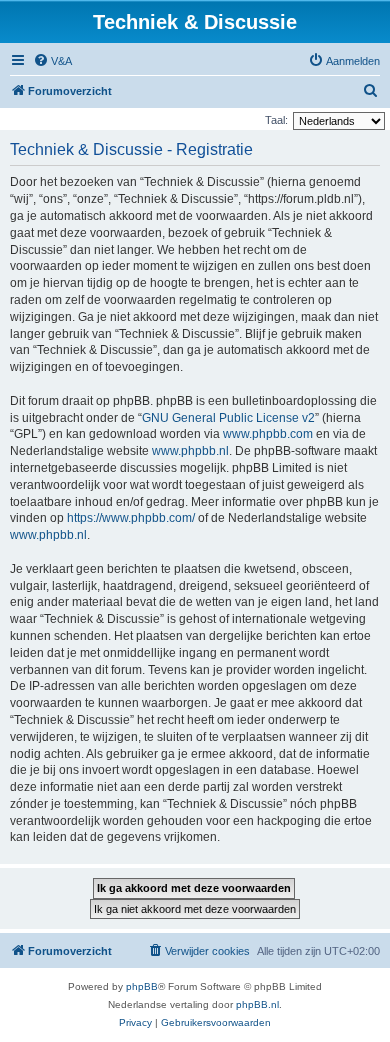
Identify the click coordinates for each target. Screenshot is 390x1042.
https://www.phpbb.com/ (131, 518)
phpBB (142, 986)
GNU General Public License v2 (228, 418)
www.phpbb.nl (190, 451)
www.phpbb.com (268, 434)
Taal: (276, 120)
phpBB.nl (257, 1004)
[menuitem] (52, 61)
